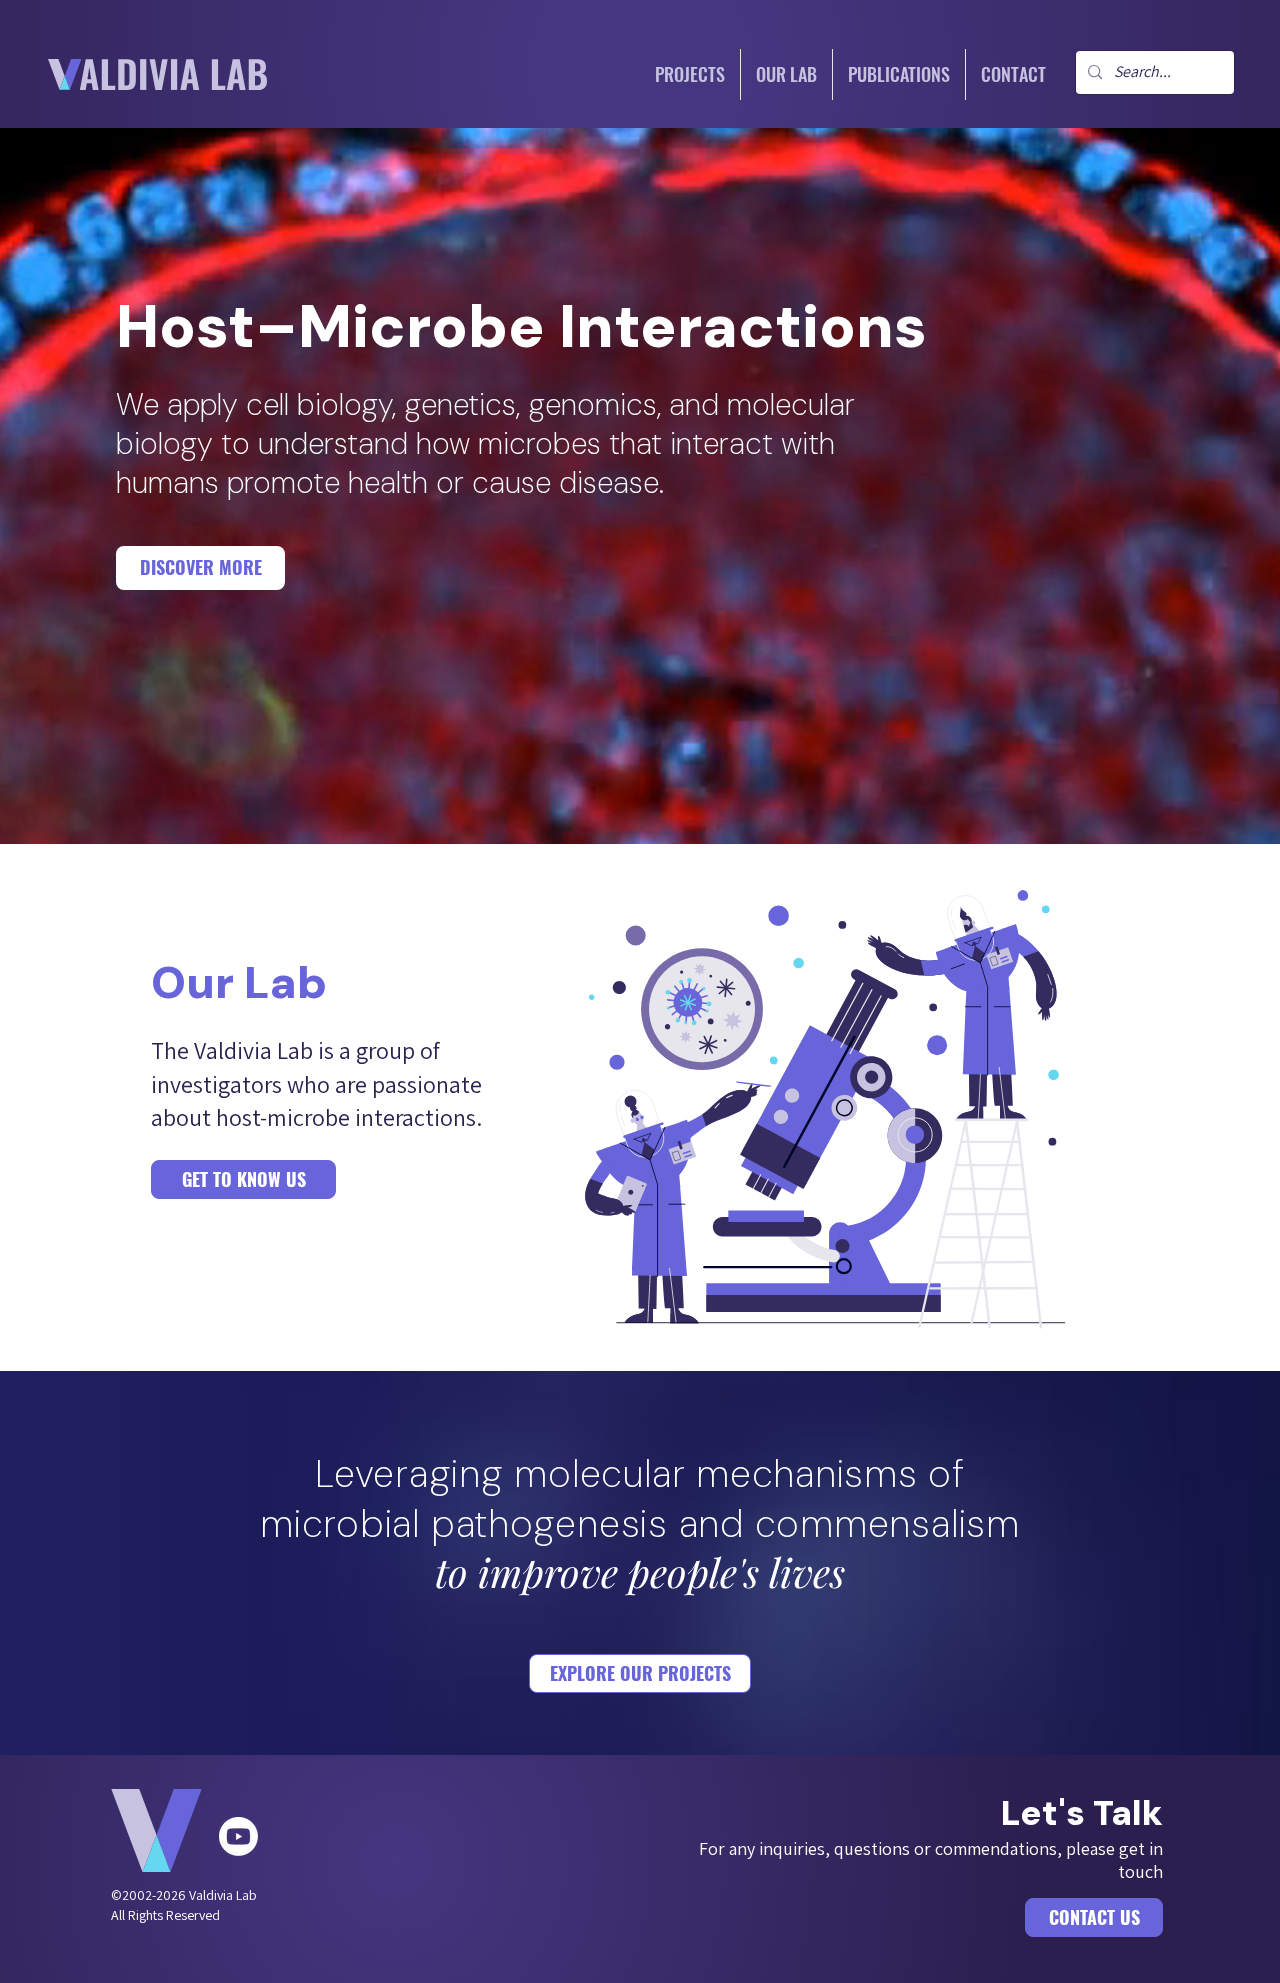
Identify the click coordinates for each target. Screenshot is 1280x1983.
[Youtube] (238, 1836)
